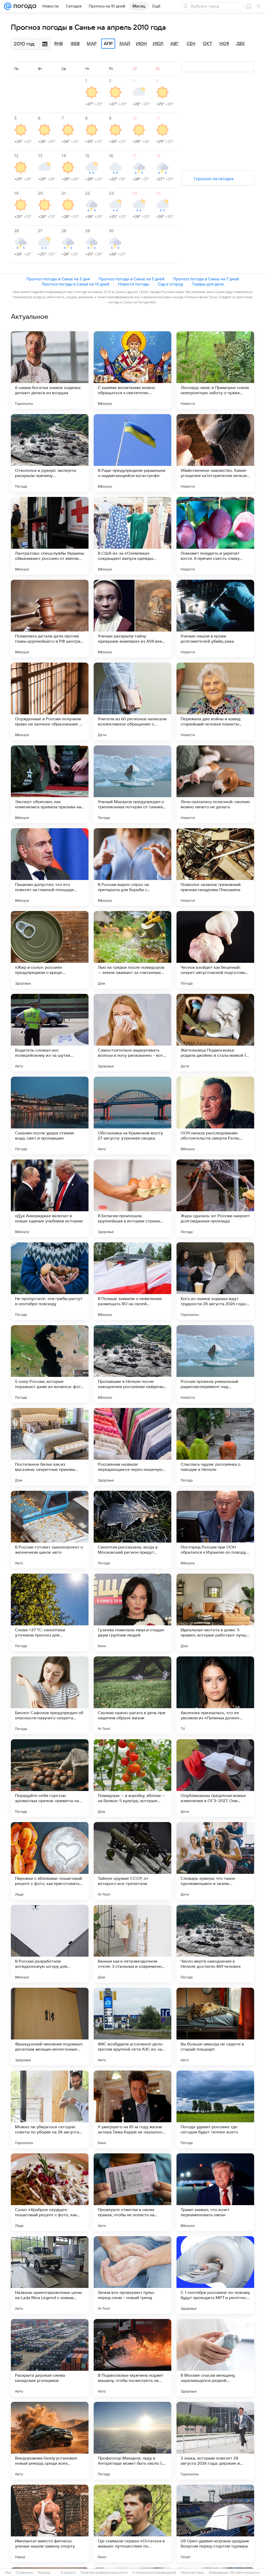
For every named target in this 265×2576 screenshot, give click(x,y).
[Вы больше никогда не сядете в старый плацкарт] (215, 2027)
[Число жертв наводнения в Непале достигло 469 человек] (215, 1944)
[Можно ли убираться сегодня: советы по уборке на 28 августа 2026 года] (50, 2109)
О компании (24, 2573)
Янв (58, 44)
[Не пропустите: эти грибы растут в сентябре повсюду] (50, 1281)
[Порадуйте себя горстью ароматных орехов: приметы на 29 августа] (50, 1778)
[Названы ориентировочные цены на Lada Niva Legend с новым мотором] (50, 2275)
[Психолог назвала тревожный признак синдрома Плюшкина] (215, 867)
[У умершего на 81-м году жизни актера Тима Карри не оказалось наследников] (132, 2109)
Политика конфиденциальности (104, 2573)
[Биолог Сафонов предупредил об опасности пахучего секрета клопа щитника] (50, 1695)
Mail (8, 2573)
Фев (75, 44)
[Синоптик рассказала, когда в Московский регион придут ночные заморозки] (132, 1530)
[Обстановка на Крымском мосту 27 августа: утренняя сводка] (132, 1115)
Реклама (44, 2573)
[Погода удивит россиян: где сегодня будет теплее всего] (215, 2109)
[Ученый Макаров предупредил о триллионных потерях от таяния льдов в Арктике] (132, 784)
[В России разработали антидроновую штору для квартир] (50, 1944)
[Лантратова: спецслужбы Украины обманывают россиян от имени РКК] (50, 536)
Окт (208, 44)
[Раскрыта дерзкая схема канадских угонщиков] (50, 2358)
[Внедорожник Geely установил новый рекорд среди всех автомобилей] (50, 2441)
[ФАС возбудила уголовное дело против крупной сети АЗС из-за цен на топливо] (132, 2027)
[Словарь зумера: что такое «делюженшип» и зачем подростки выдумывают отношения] (215, 1861)
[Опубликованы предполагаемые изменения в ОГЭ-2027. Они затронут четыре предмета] (215, 1778)
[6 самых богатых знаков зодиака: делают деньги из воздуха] (50, 370)
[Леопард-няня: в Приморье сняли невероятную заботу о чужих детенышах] (215, 370)
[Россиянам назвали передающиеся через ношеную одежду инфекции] (132, 1447)
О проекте (68, 2573)
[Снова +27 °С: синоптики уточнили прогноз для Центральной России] (50, 1612)
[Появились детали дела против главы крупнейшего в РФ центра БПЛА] (50, 619)
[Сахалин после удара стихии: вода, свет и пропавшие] (50, 1115)
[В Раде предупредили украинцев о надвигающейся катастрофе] (132, 453)
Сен (191, 44)
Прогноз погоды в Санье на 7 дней (206, 279)
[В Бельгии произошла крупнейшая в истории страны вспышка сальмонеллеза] (132, 1198)
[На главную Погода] (24, 6)
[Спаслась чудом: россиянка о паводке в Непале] (215, 1447)
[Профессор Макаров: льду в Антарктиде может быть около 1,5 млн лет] (132, 2441)
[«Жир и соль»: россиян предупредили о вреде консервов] (50, 950)
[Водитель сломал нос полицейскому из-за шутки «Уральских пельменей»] (50, 1033)
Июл (158, 44)
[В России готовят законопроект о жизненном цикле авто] (50, 1530)
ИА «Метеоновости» (245, 2573)
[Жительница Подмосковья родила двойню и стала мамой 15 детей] (215, 1033)
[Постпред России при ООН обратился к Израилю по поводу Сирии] (215, 1530)
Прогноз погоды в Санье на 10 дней (75, 284)
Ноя (224, 44)
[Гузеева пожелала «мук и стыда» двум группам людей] (132, 1612)
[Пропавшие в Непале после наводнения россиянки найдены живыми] (132, 1364)
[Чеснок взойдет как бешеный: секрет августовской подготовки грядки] (215, 950)
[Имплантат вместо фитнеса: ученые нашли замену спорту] (50, 2523)
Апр (108, 44)
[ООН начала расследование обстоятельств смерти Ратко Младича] (215, 1115)
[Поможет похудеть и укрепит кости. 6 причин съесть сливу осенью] (215, 536)
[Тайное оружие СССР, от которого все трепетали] (132, 1861)
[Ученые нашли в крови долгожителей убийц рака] (215, 619)
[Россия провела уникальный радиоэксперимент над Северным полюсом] (215, 1364)
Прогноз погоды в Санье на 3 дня (58, 279)
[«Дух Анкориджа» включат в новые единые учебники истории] (50, 1198)
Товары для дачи (208, 284)
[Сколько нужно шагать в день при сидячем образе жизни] (132, 1695)
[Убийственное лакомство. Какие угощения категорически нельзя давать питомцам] (215, 453)
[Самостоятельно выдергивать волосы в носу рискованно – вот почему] (132, 1033)
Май (125, 44)
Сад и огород (170, 284)
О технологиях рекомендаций (154, 2573)
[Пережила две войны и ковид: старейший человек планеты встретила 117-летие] (215, 701)
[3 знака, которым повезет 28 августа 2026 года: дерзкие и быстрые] (215, 2441)
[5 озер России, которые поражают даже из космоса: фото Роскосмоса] (50, 1364)
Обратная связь (192, 2573)
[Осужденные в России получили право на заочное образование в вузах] (50, 701)
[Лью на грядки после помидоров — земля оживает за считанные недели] (132, 950)
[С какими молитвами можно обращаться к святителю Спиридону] (132, 370)
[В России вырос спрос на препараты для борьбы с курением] (132, 867)
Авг (174, 44)
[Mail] (8, 6)
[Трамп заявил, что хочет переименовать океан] (215, 2192)
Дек (241, 44)
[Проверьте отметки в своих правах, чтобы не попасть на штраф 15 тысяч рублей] (132, 2192)
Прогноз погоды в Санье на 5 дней (131, 279)
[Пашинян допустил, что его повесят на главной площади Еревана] (50, 867)
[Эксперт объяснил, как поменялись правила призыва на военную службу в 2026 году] (50, 784)
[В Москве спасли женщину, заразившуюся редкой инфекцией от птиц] (215, 2358)
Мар (92, 44)
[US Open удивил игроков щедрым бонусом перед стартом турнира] (215, 2523)
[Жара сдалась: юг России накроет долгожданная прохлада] (215, 1198)
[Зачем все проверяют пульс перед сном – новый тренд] (132, 2275)
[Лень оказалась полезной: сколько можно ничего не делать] (215, 784)
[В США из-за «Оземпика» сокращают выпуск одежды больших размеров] (132, 536)
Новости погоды (134, 284)
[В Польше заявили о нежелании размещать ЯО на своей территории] (132, 1281)
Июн (141, 44)
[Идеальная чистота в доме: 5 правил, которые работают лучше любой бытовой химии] (215, 1612)
